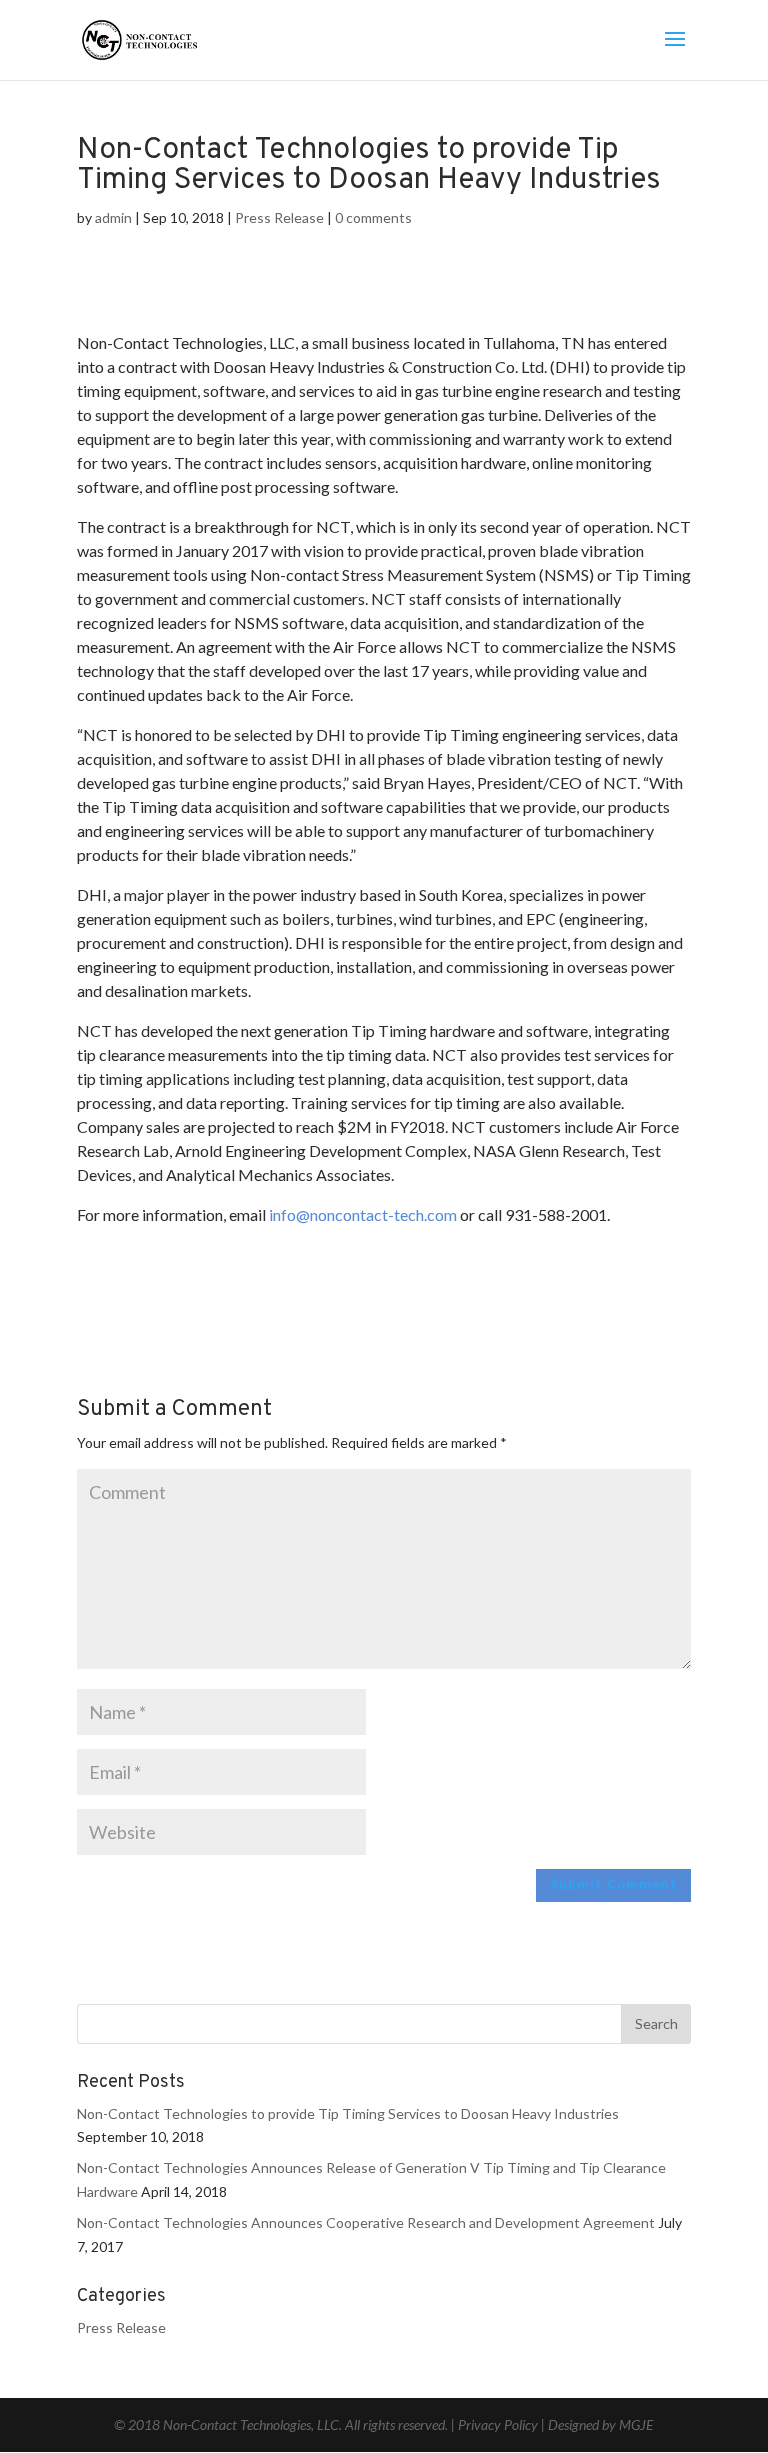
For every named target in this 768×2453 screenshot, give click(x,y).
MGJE (636, 2424)
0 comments (373, 217)
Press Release (279, 217)
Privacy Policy (498, 2424)
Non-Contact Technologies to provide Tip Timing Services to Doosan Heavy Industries (348, 2113)
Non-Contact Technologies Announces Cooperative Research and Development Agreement (366, 2222)
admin (113, 217)
